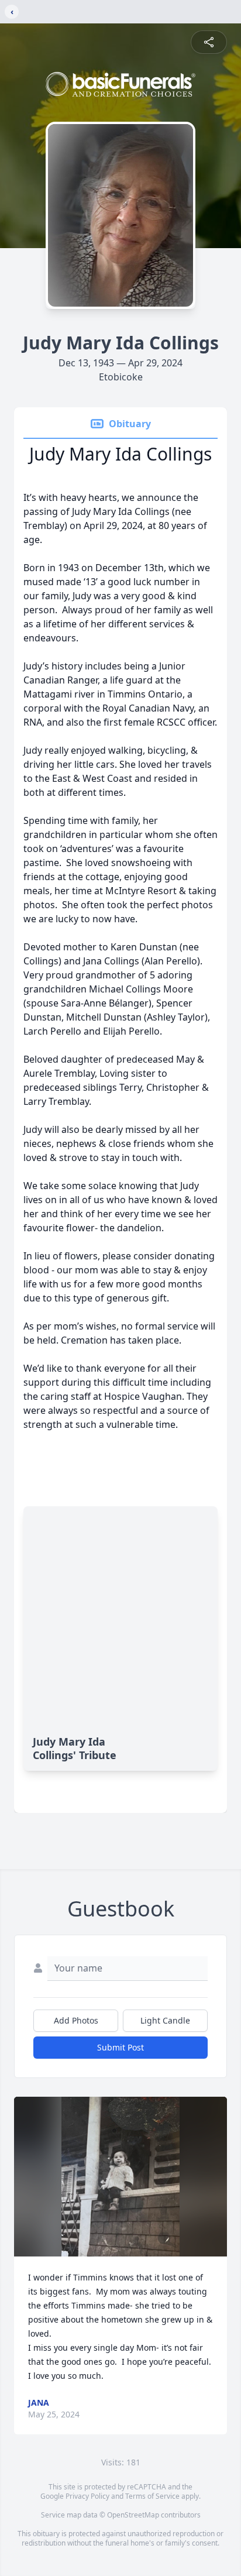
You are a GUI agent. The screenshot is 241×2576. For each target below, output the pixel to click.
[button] (120, 2177)
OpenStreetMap (133, 2515)
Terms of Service (152, 2496)
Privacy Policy (87, 2496)
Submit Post (120, 2047)
